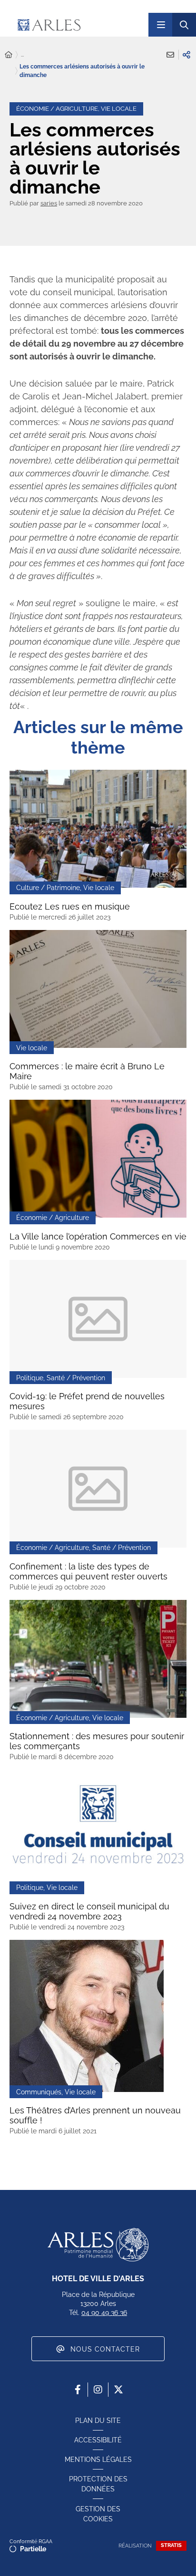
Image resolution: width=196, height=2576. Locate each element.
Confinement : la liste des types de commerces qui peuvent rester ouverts (88, 1571)
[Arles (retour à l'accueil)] (75, 25)
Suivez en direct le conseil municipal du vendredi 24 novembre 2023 (89, 1911)
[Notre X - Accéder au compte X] (118, 2390)
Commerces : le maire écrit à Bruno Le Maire (87, 1071)
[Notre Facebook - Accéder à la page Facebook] (78, 2390)
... (22, 55)
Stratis (171, 2545)
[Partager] (186, 55)
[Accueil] (9, 55)
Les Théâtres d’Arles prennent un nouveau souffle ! (95, 2115)
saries (49, 203)
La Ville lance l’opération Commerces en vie (98, 1236)
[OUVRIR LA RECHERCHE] (184, 25)
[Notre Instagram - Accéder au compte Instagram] (98, 2390)
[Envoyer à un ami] (170, 55)
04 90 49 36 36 (104, 2313)
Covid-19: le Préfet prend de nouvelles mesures (87, 1401)
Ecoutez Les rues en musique (70, 906)
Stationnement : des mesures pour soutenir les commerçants (97, 1741)
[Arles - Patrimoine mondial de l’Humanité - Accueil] (98, 2245)
